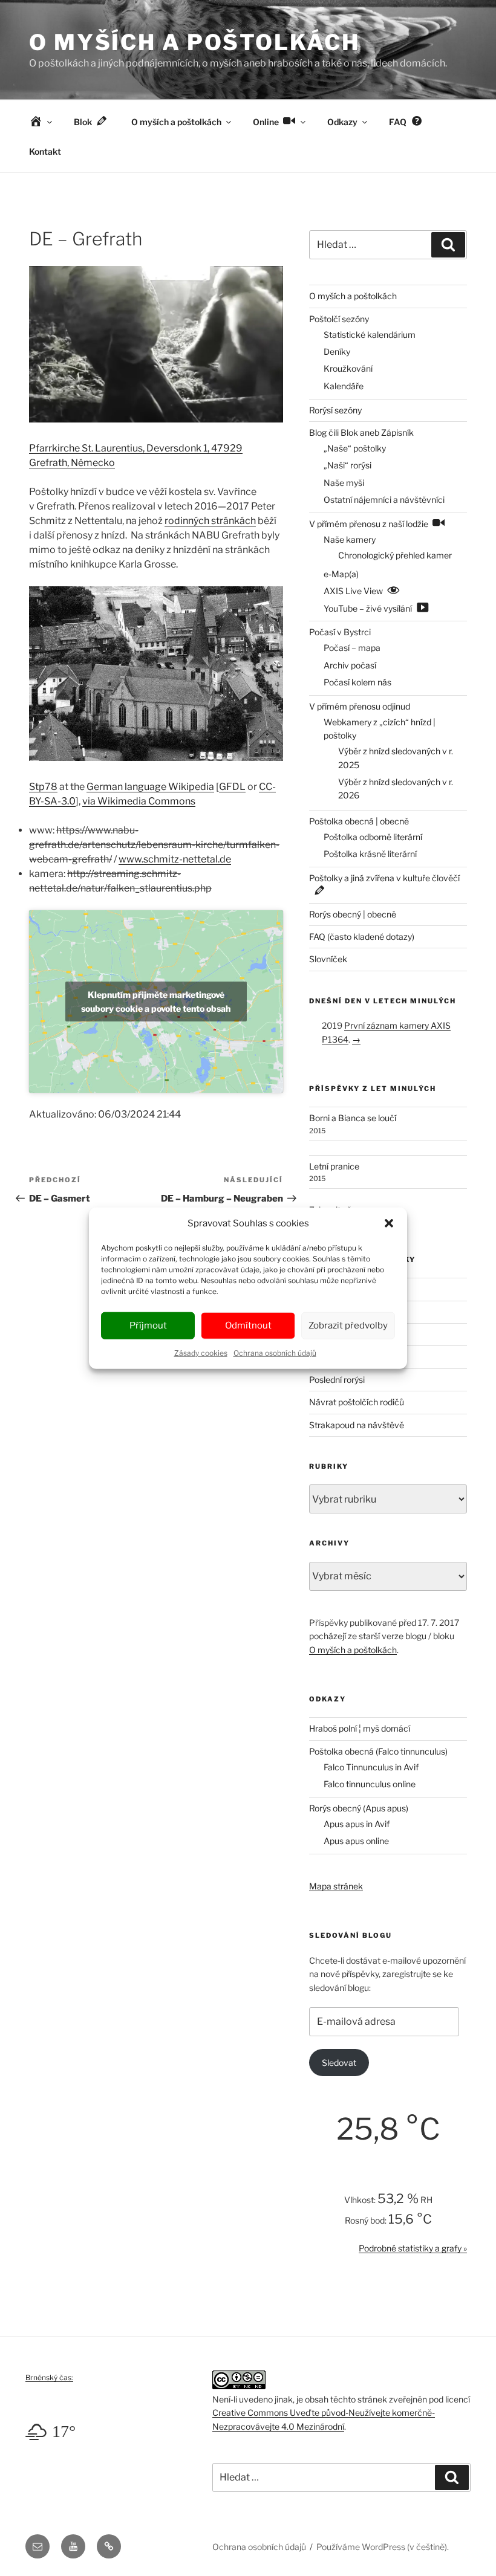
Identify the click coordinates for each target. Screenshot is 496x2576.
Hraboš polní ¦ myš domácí (360, 1728)
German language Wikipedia (150, 787)
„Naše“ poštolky (355, 448)
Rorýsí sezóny (335, 410)
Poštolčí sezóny (339, 319)
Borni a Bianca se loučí (353, 1118)
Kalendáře (344, 386)
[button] (389, 1223)
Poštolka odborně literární (373, 837)
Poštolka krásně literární (370, 854)
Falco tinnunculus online (370, 1784)
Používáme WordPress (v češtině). (383, 2547)
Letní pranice (334, 1166)
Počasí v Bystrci (340, 632)
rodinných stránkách (210, 521)
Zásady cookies (201, 1352)
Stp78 (43, 787)
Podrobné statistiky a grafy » (413, 2248)
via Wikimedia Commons (139, 801)
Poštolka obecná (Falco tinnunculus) (378, 1751)
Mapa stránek (336, 1886)
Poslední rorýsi (337, 1380)
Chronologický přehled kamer (395, 555)
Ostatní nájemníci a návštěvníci (384, 500)
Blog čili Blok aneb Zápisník (361, 432)
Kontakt (45, 151)
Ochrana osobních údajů (275, 1352)
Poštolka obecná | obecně (359, 821)
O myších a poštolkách (194, 42)
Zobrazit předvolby (348, 1325)
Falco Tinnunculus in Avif (371, 1767)
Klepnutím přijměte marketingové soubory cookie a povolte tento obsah (156, 1002)
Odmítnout (248, 1325)
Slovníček (328, 959)
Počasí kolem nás (357, 682)
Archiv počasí (350, 665)
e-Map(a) (341, 574)
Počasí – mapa (352, 648)
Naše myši (344, 483)
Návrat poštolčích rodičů (357, 1402)
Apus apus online (356, 1841)
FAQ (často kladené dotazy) (362, 937)
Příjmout (148, 1325)
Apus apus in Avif (357, 1824)
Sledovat (339, 2063)
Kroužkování (348, 368)
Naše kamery (350, 539)
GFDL (232, 787)
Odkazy (342, 122)
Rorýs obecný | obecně (353, 914)
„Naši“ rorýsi (348, 465)
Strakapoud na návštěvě (357, 1425)
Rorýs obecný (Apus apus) (359, 1808)
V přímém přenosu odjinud (360, 706)
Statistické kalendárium (370, 335)
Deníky (337, 351)
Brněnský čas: (49, 2377)
